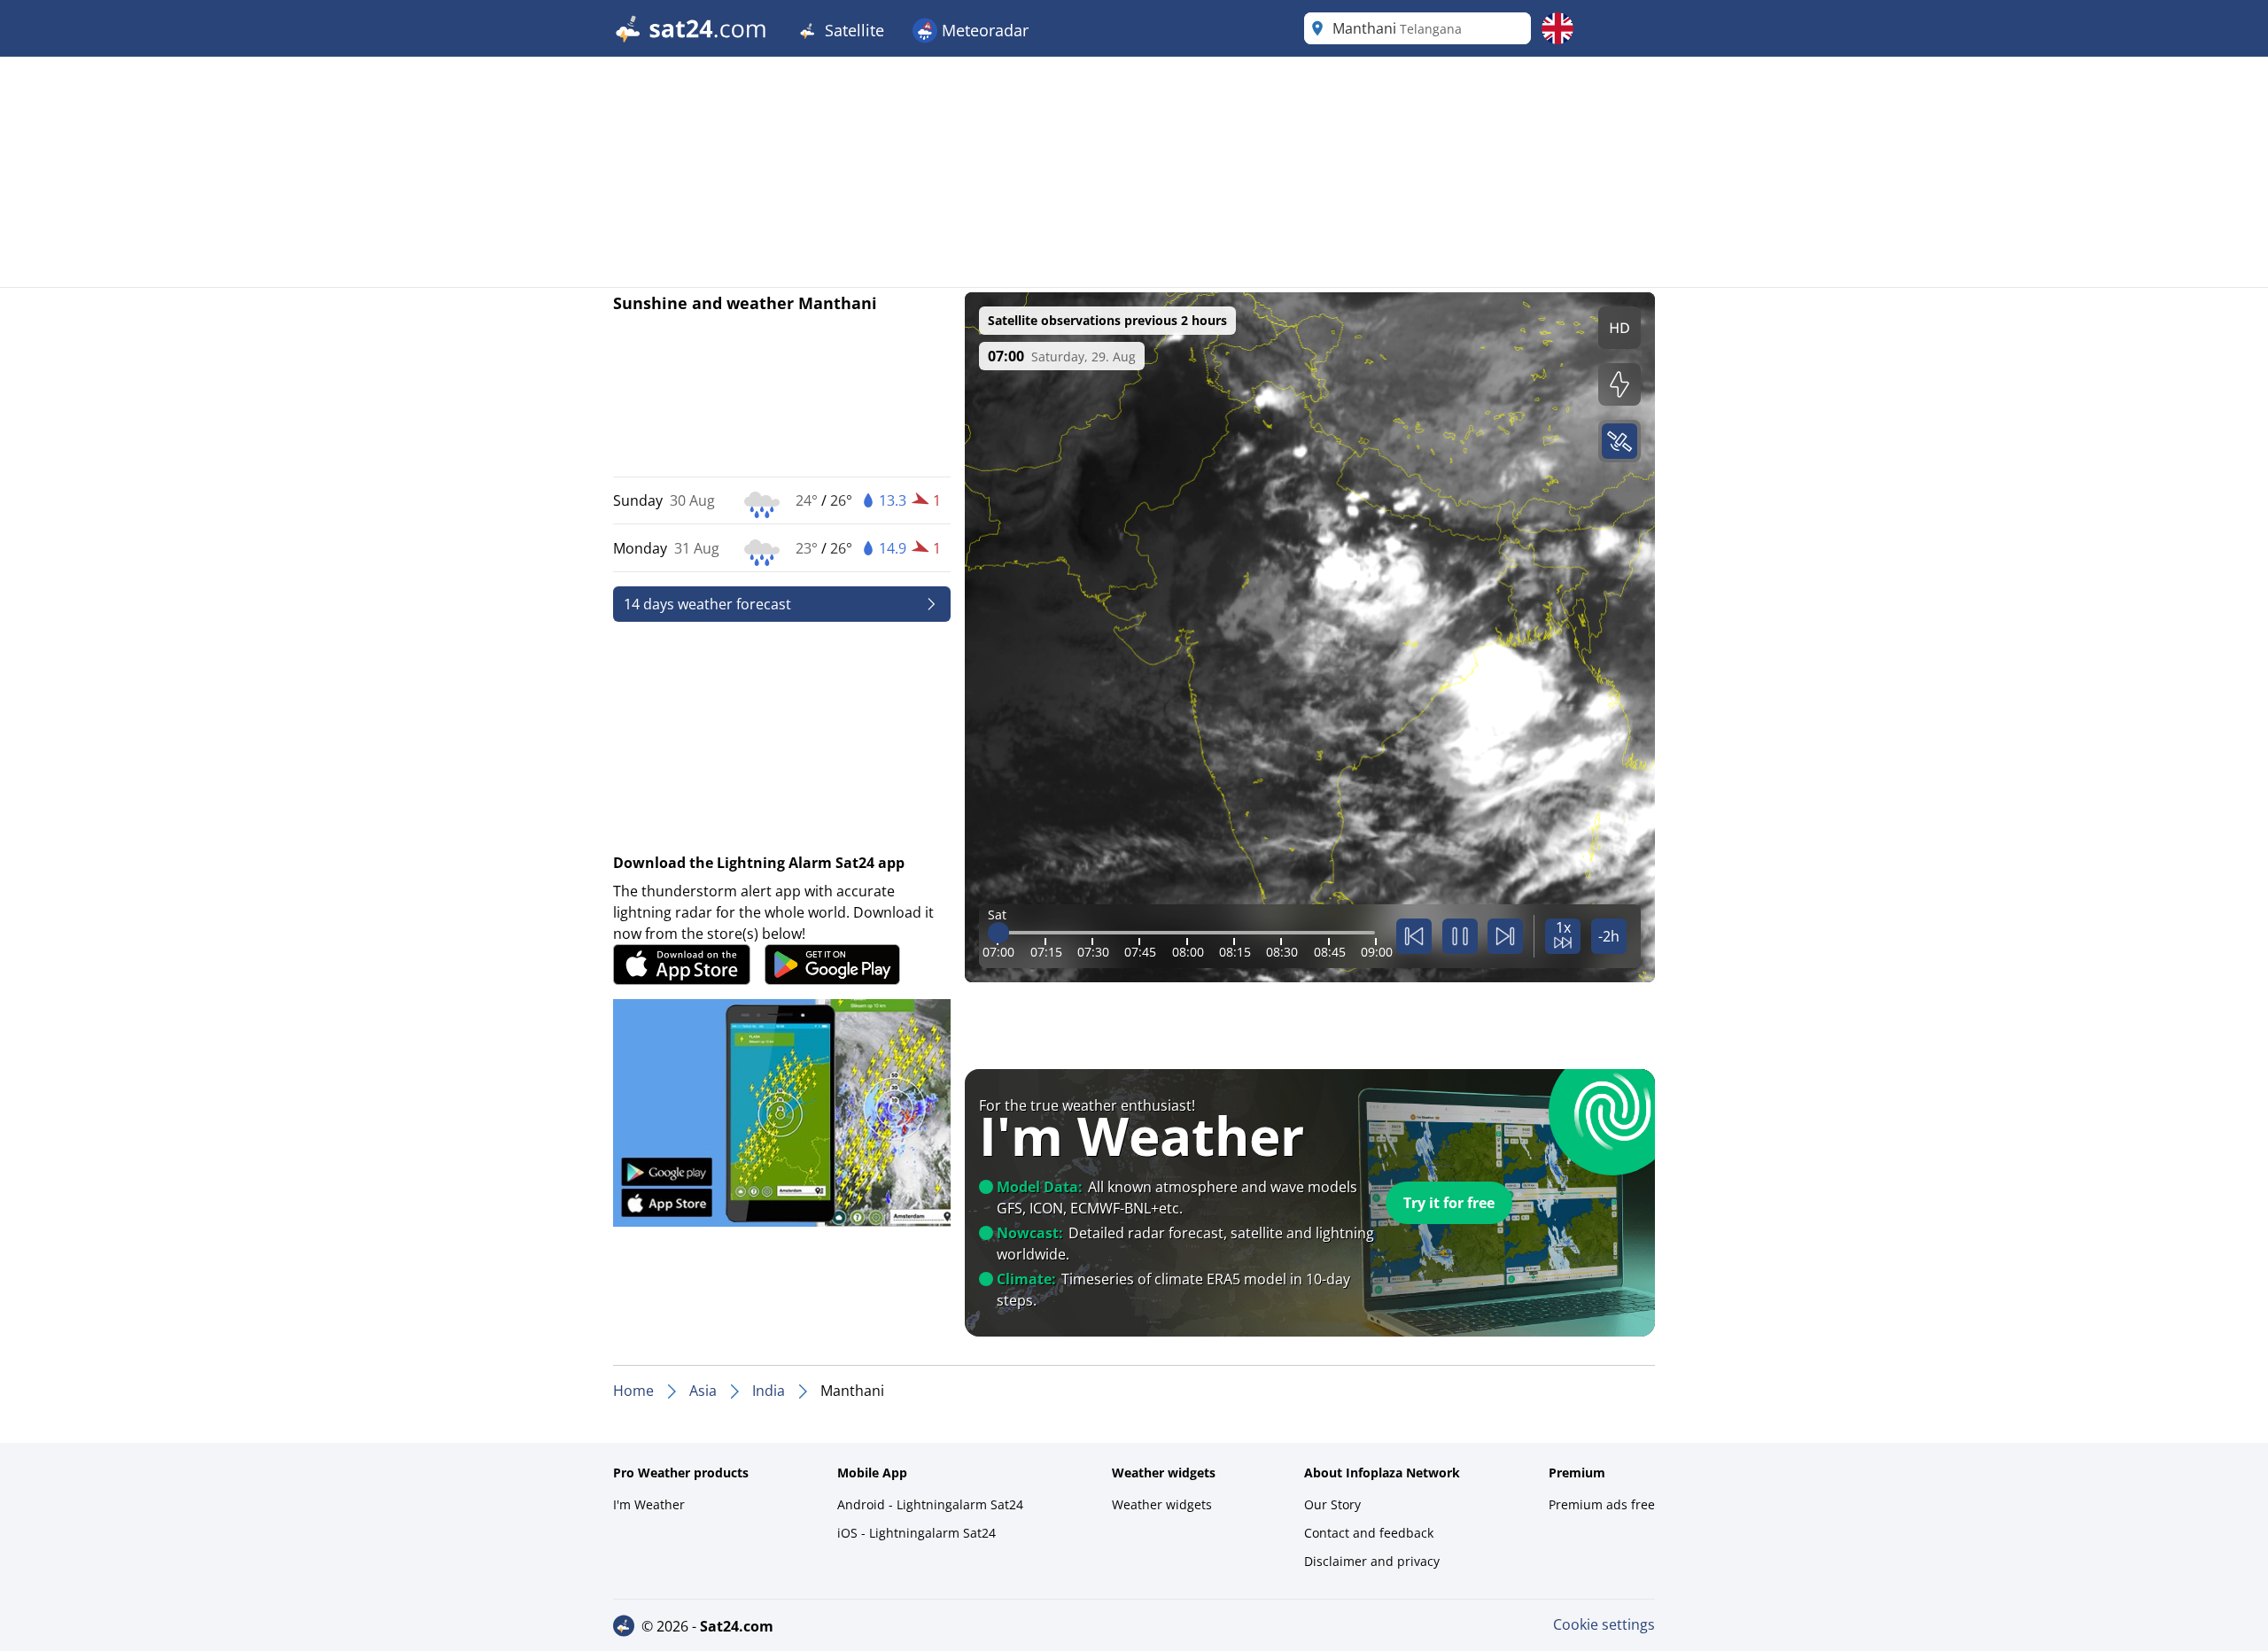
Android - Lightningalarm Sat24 (930, 1504)
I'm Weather (649, 1504)
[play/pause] (1460, 936)
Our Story (1332, 1504)
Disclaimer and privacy (1372, 1561)
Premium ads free (1602, 1504)
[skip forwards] (1505, 936)
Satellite (852, 30)
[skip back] (1414, 936)
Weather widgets (1162, 1504)
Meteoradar (983, 30)
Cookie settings (1604, 1624)
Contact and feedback (1369, 1533)
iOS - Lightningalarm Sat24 (917, 1533)
